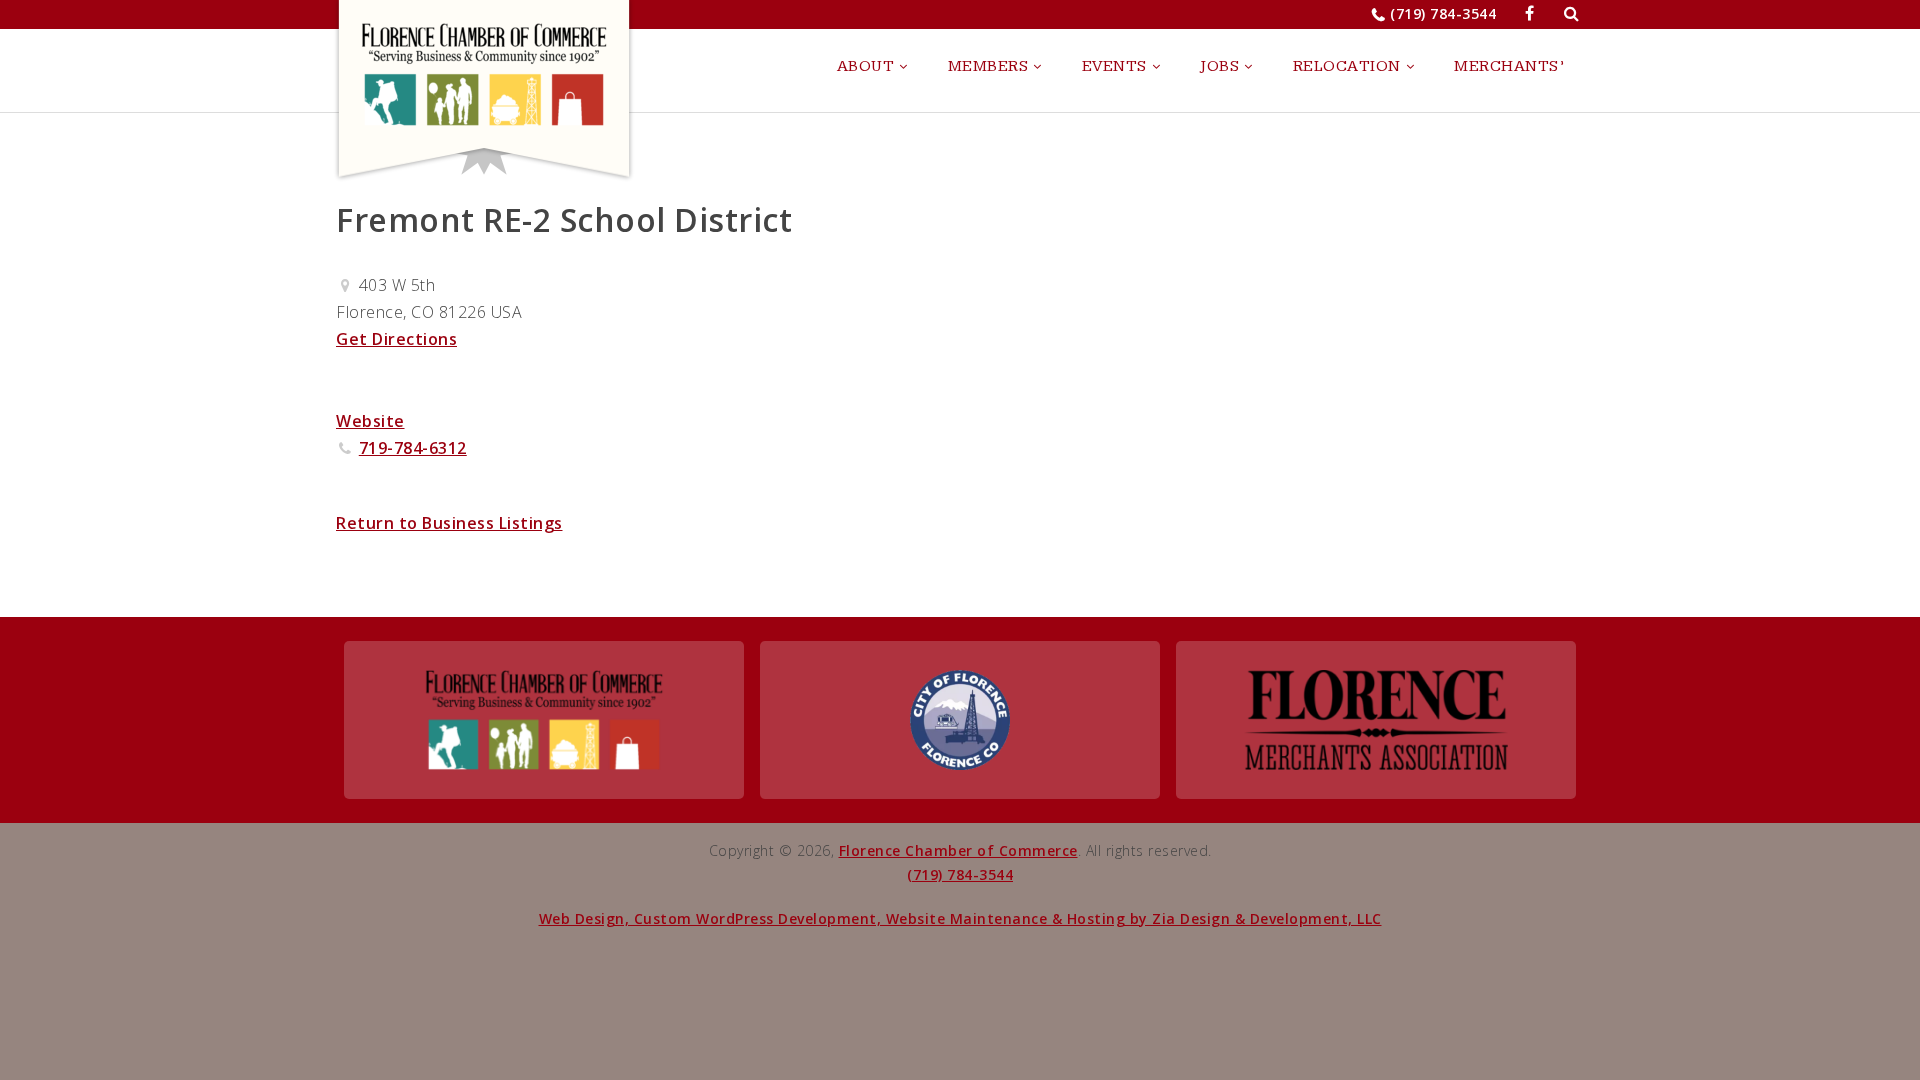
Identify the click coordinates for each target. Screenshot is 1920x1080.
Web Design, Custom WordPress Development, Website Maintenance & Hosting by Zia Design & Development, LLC (960, 918)
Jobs (1219, 66)
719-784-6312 (413, 448)
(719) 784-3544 (1443, 13)
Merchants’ (1509, 66)
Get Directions (396, 339)
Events (1114, 66)
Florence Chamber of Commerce (958, 850)
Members (988, 66)
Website (370, 421)
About (866, 66)
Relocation (1347, 66)
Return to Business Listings (449, 523)
